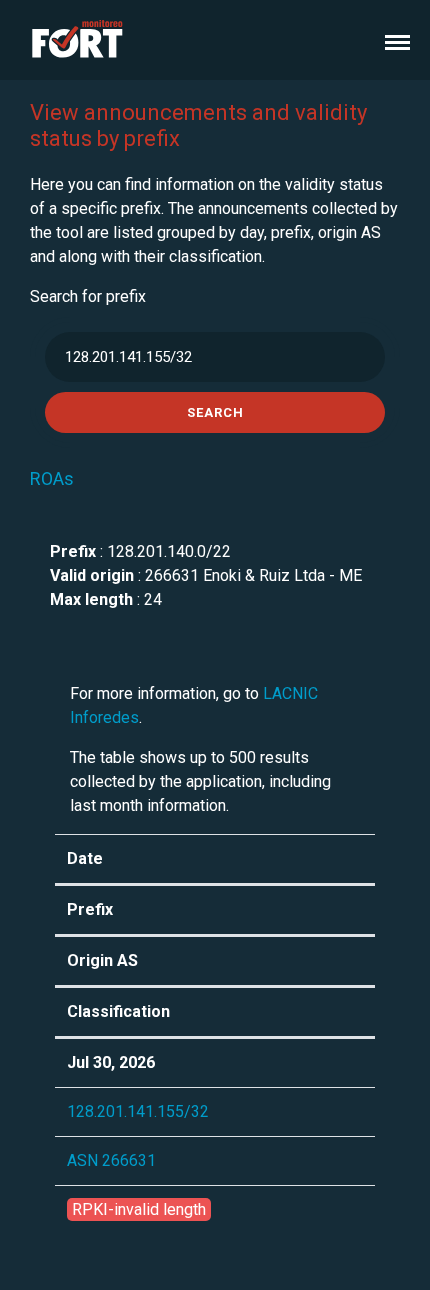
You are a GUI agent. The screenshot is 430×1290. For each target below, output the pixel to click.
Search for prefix (88, 296)
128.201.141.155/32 (138, 1111)
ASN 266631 (111, 1160)
